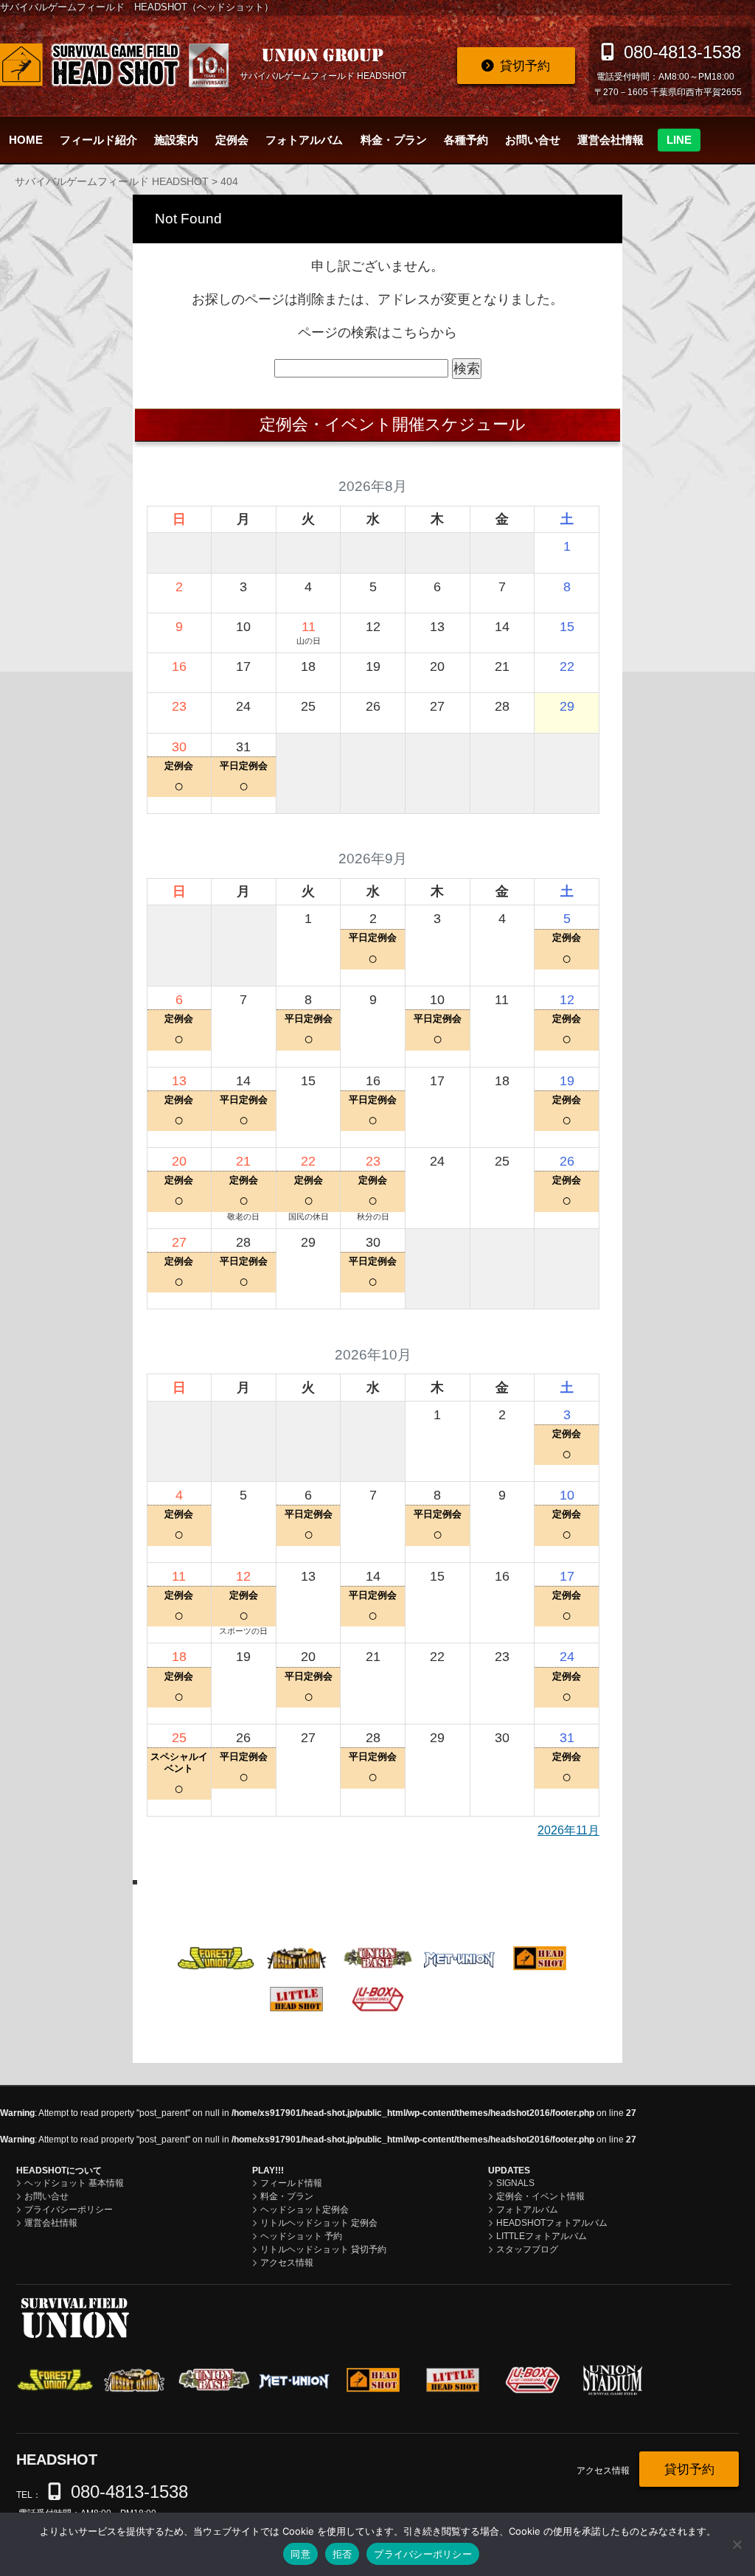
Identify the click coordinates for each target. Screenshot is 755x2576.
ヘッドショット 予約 (301, 2236)
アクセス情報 (287, 2263)
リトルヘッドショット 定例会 (319, 2223)
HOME (26, 140)
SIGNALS (515, 2183)
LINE (679, 140)
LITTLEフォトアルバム (542, 2236)
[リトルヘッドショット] (297, 1998)
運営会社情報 (610, 140)
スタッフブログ (527, 2249)
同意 (300, 2554)
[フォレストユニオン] (216, 1957)
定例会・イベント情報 (540, 2196)
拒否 (342, 2554)
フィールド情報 (291, 2183)
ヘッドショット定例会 (305, 2210)
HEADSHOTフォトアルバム (552, 2223)
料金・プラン (394, 140)
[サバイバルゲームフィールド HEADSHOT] (114, 65)
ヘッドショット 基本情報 (74, 2183)
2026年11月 (568, 1830)
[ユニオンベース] (378, 1957)
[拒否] (737, 2544)
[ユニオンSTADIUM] (459, 1999)
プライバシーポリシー (69, 2210)
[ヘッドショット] (540, 1957)
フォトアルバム (304, 140)
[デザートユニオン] (297, 1957)
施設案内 (176, 140)
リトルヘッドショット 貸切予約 (323, 2249)
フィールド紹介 (98, 140)
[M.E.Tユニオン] (459, 1957)
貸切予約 (525, 66)
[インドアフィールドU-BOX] (378, 1998)
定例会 (232, 140)
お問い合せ (533, 140)
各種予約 (466, 140)
